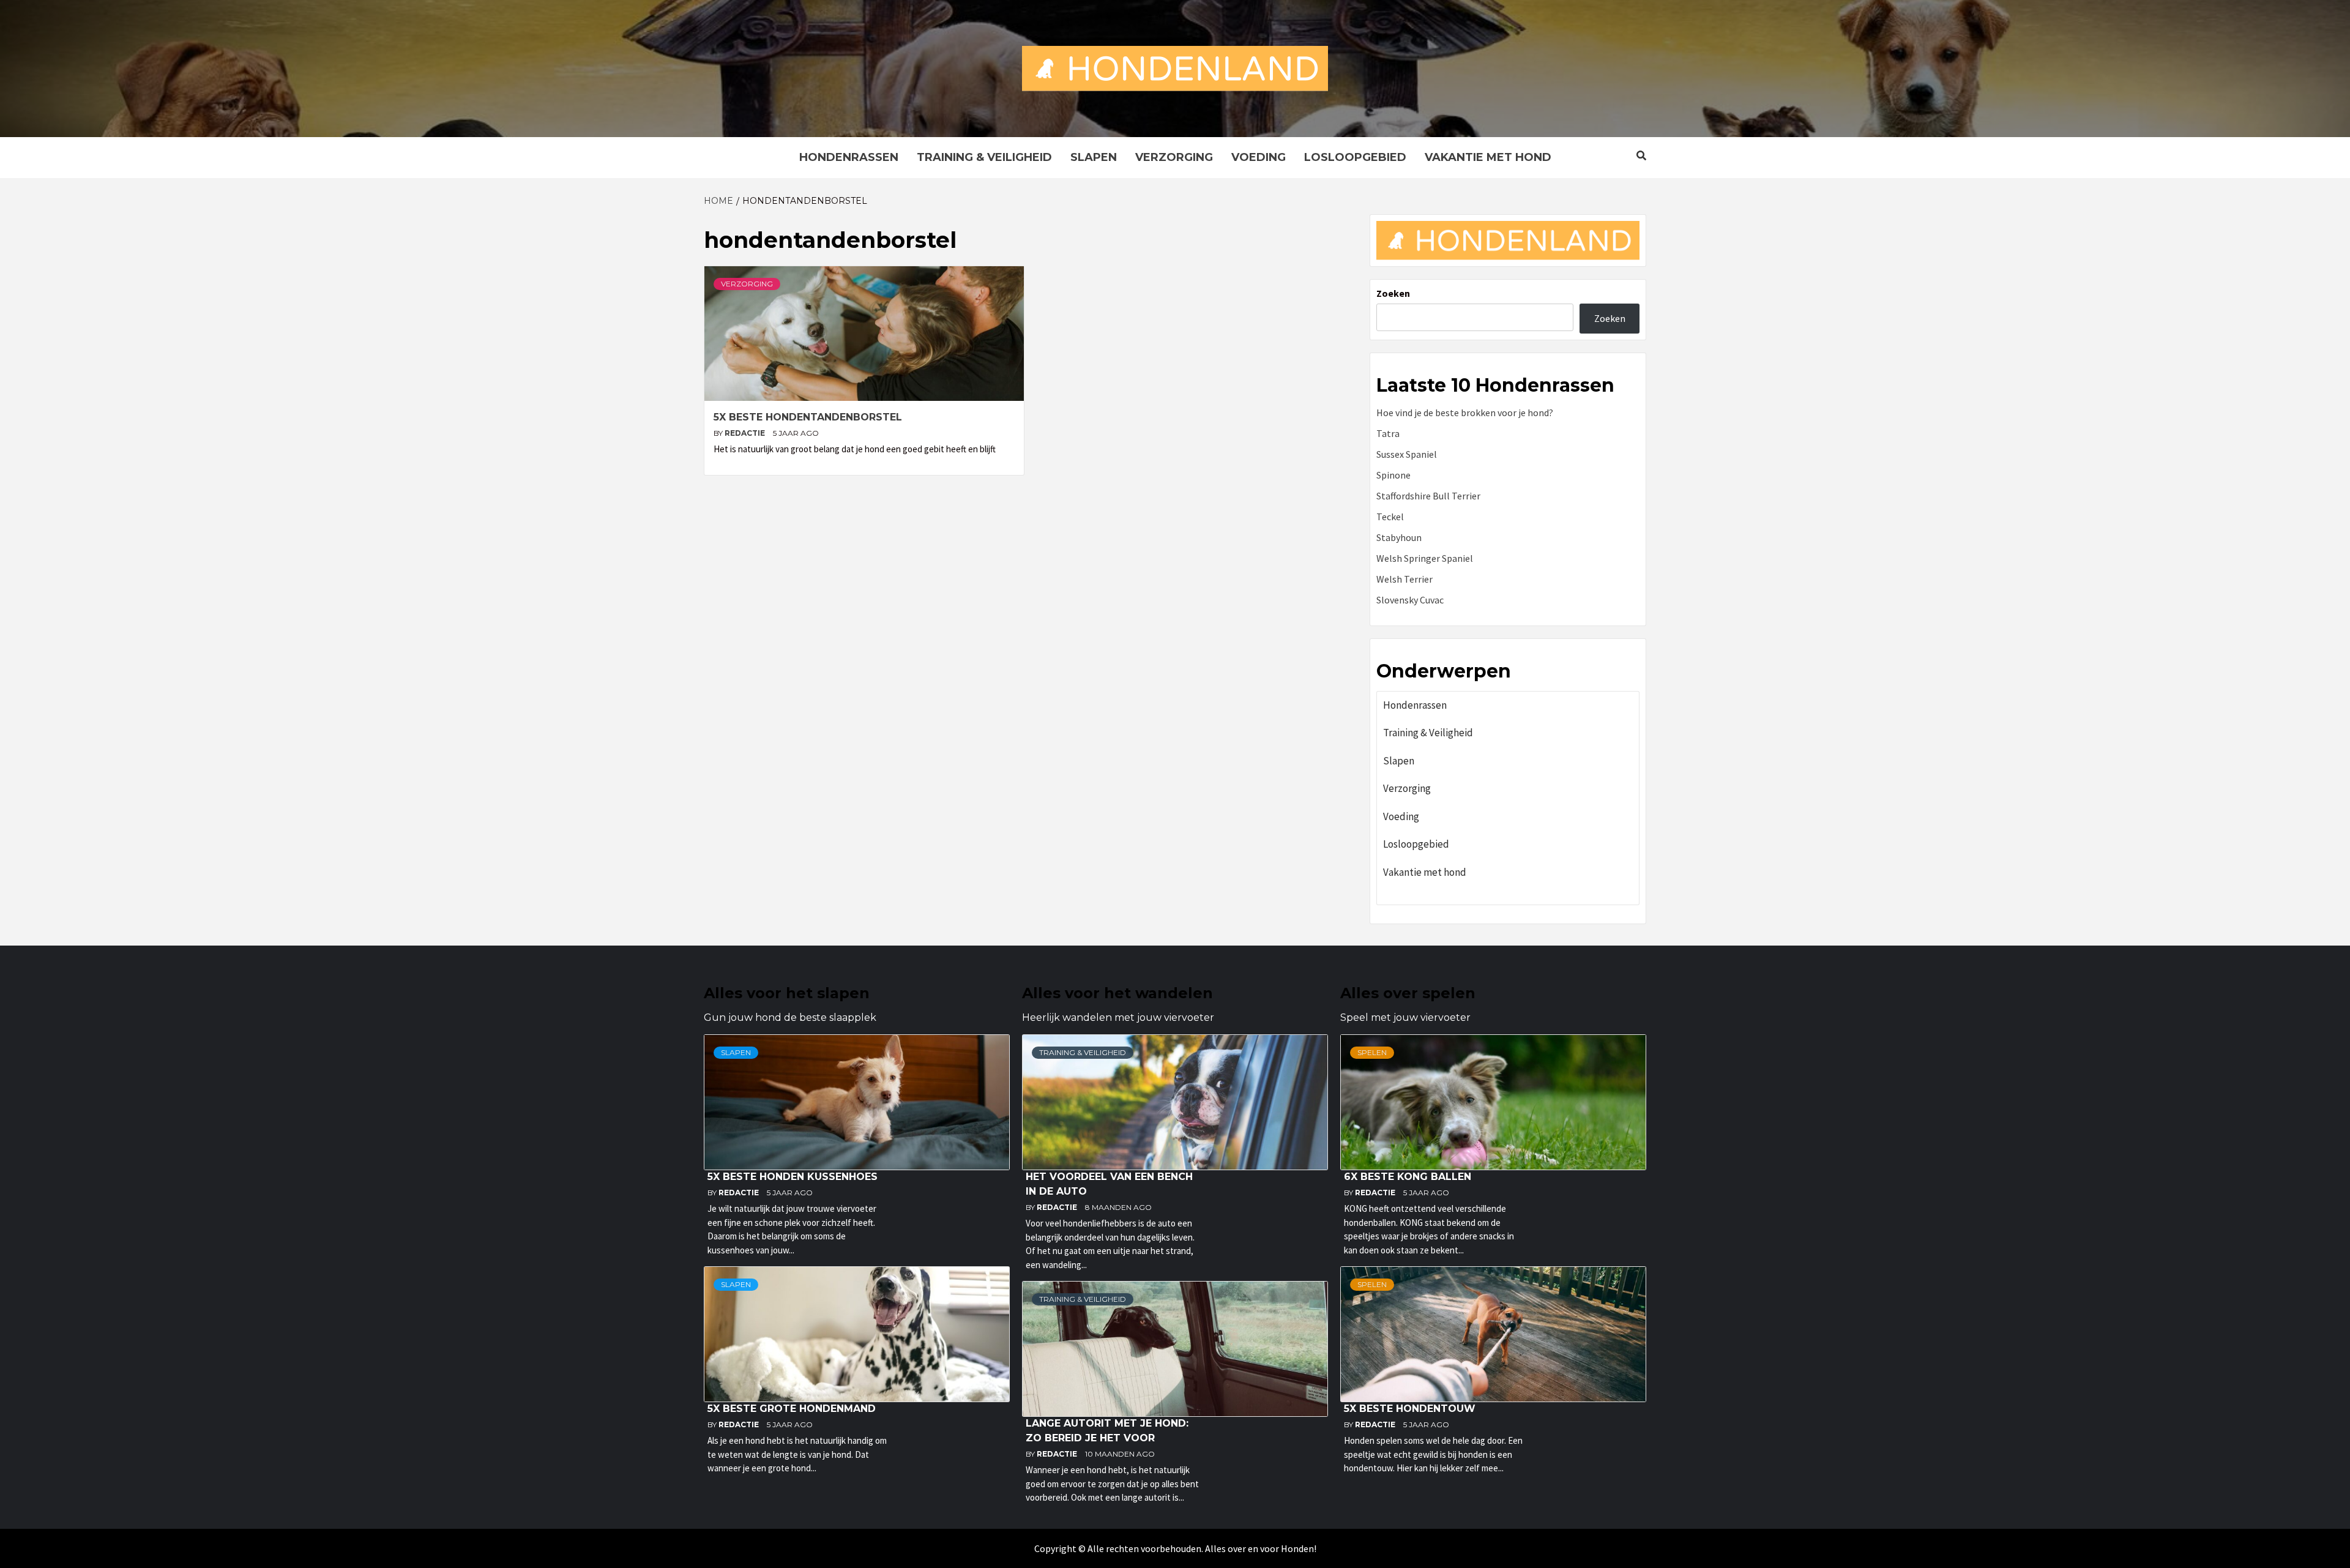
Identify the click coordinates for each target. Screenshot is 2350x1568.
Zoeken (1393, 293)
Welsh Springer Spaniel (1425, 558)
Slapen (1094, 157)
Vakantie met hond (1488, 157)
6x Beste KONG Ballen (1408, 1177)
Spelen (1372, 1052)
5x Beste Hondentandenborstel (808, 417)
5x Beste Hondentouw (1410, 1409)
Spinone (1393, 475)
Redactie (746, 433)
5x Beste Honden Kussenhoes (793, 1177)
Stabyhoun (1399, 537)
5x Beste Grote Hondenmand (792, 1409)
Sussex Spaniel (1407, 454)
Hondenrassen (849, 157)
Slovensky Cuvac (1410, 600)
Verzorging (1174, 157)
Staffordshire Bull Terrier (1428, 496)
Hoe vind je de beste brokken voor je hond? (1465, 413)
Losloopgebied (1355, 157)
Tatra (1388, 433)
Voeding (1259, 157)
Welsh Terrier (1404, 579)
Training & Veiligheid (984, 157)
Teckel (1390, 517)
